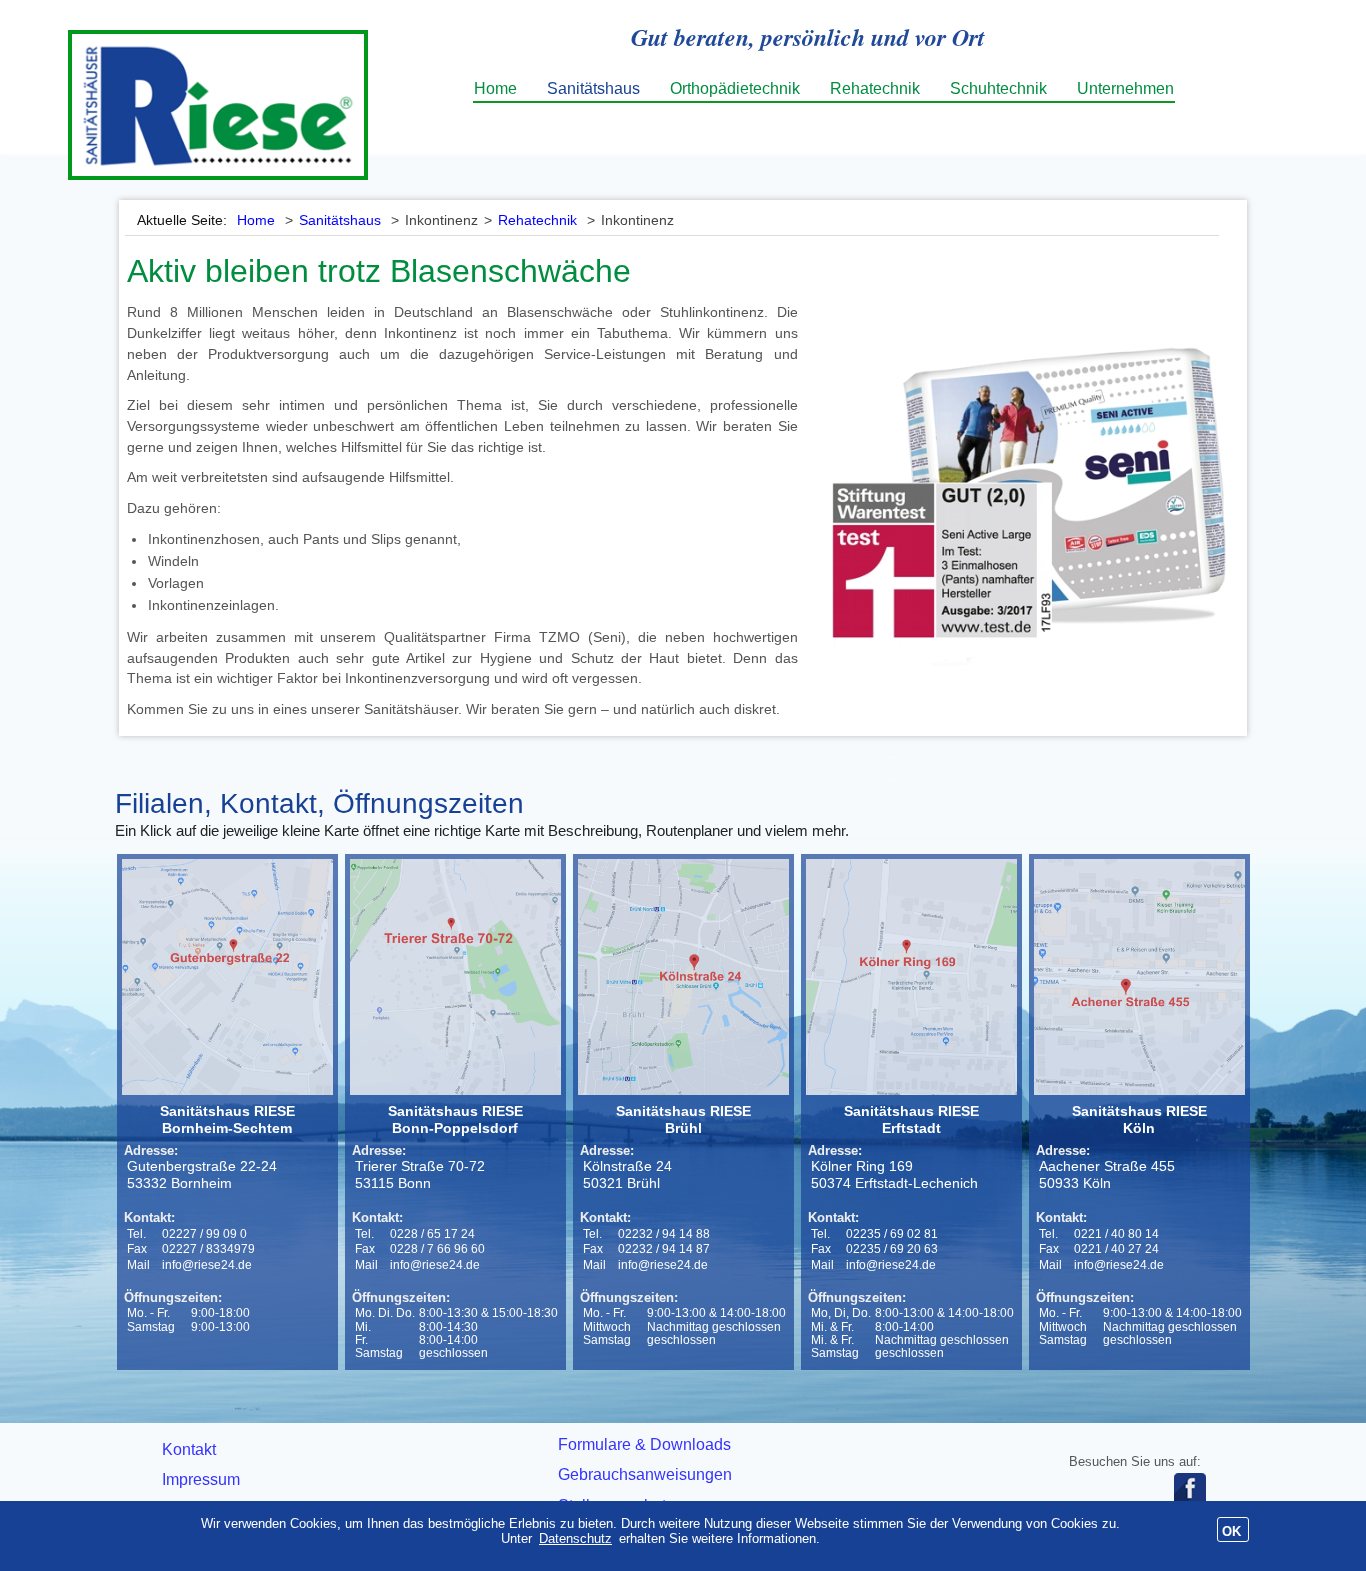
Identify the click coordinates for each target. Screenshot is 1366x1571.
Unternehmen (1125, 88)
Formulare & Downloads (644, 1444)
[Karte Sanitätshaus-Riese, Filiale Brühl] (684, 977)
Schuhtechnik (998, 88)
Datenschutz (575, 1538)
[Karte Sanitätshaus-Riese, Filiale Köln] (1140, 977)
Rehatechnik (875, 88)
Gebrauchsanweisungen (645, 1474)
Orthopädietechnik (735, 88)
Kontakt (189, 1449)
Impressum (201, 1479)
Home (495, 88)
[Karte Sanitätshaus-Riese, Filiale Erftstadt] (912, 977)
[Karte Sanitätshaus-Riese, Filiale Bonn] (456, 977)
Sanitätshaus (593, 88)
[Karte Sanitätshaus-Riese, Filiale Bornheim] (228, 977)
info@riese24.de (207, 1265)
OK (1231, 1531)
